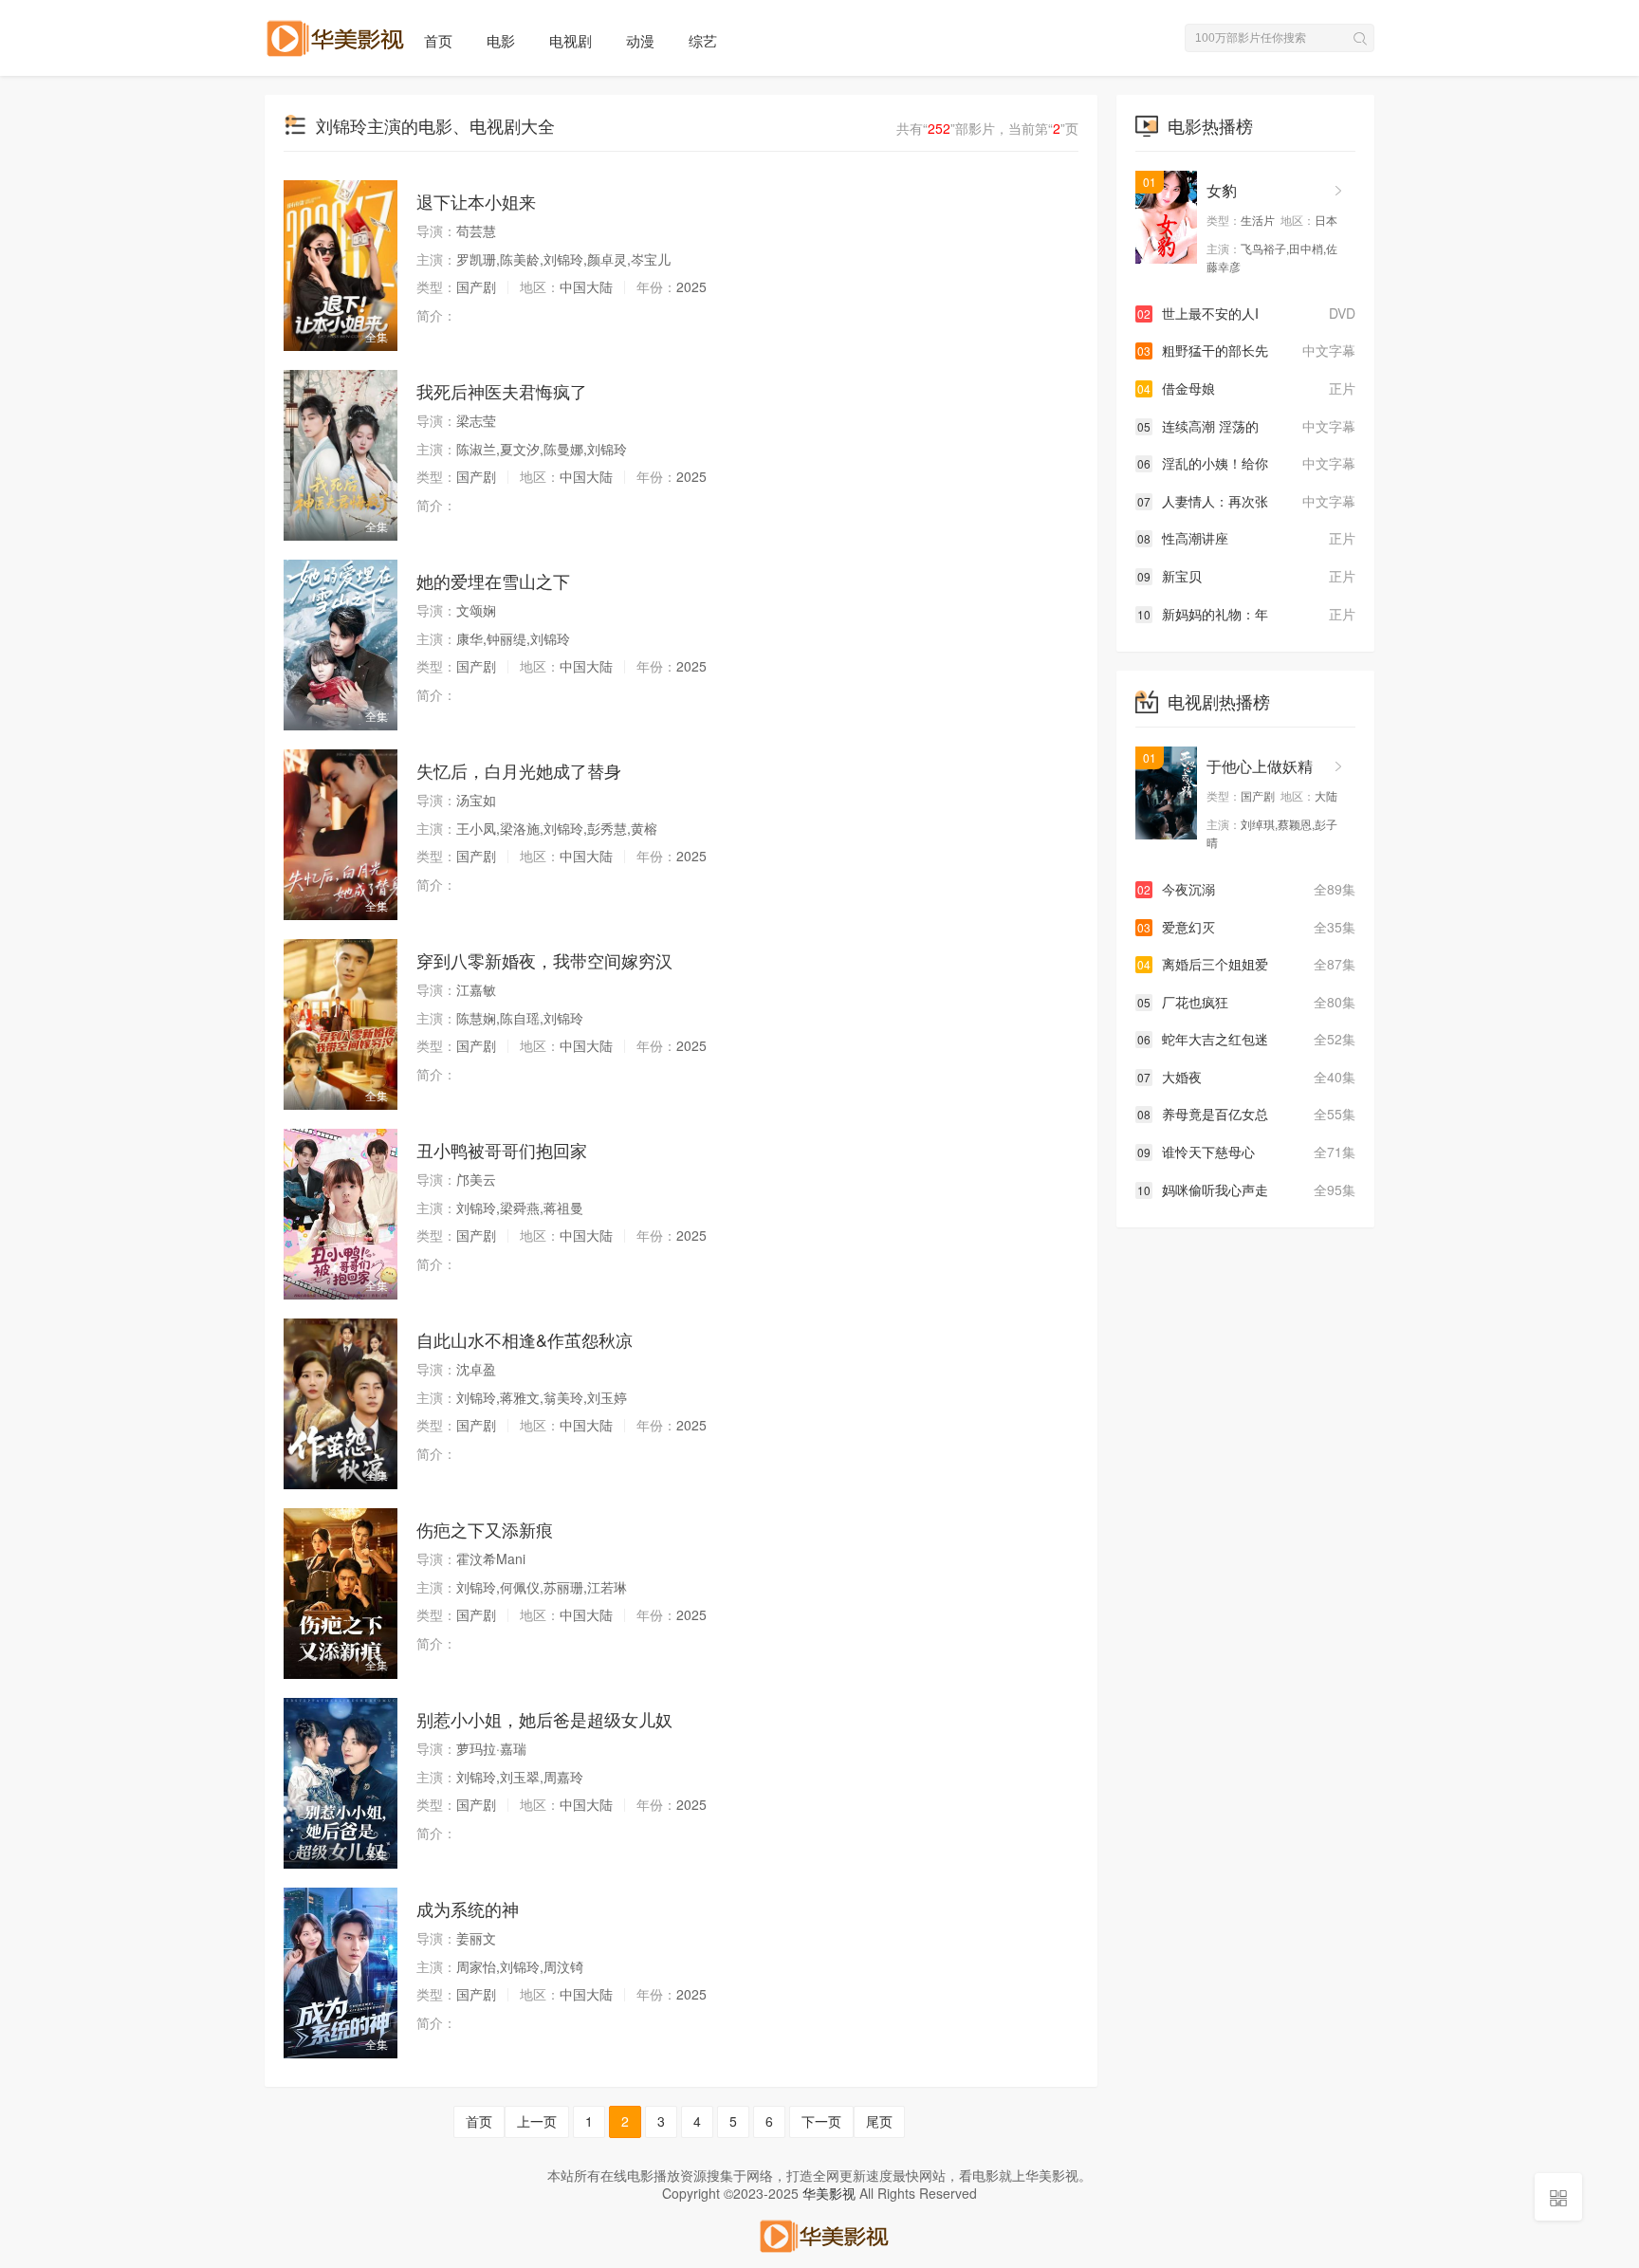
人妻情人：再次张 (1247, 501)
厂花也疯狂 (1247, 1002)
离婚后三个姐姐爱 (1247, 964)
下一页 (821, 2121)
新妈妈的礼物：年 (1247, 614)
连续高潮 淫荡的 (1247, 426)
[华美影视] (819, 2233)
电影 (501, 40)
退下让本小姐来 (476, 201)
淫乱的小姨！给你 (1247, 463)
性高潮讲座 (1247, 538)
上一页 (537, 2121)
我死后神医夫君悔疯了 (502, 391)
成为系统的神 (468, 1908)
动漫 (640, 40)
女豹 (1222, 190)
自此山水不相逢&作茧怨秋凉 (525, 1339)
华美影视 (829, 2193)
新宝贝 (1247, 576)
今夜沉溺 (1247, 889)
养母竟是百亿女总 (1247, 1114)
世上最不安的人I (1247, 313)
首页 (438, 40)
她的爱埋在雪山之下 (493, 581)
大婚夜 (1247, 1077)
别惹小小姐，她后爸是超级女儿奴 (544, 1719)
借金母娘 (1247, 388)
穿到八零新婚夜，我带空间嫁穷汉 (544, 960)
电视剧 (571, 40)
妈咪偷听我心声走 (1247, 1189)
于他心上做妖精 (1260, 766)
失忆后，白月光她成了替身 (519, 770)
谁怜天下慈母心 (1247, 1152)
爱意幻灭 (1247, 927)
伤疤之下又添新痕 (485, 1529)
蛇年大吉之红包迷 (1247, 1039)
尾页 (879, 2121)
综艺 (703, 40)
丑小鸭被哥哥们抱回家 (502, 1150)
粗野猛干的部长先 (1247, 350)
